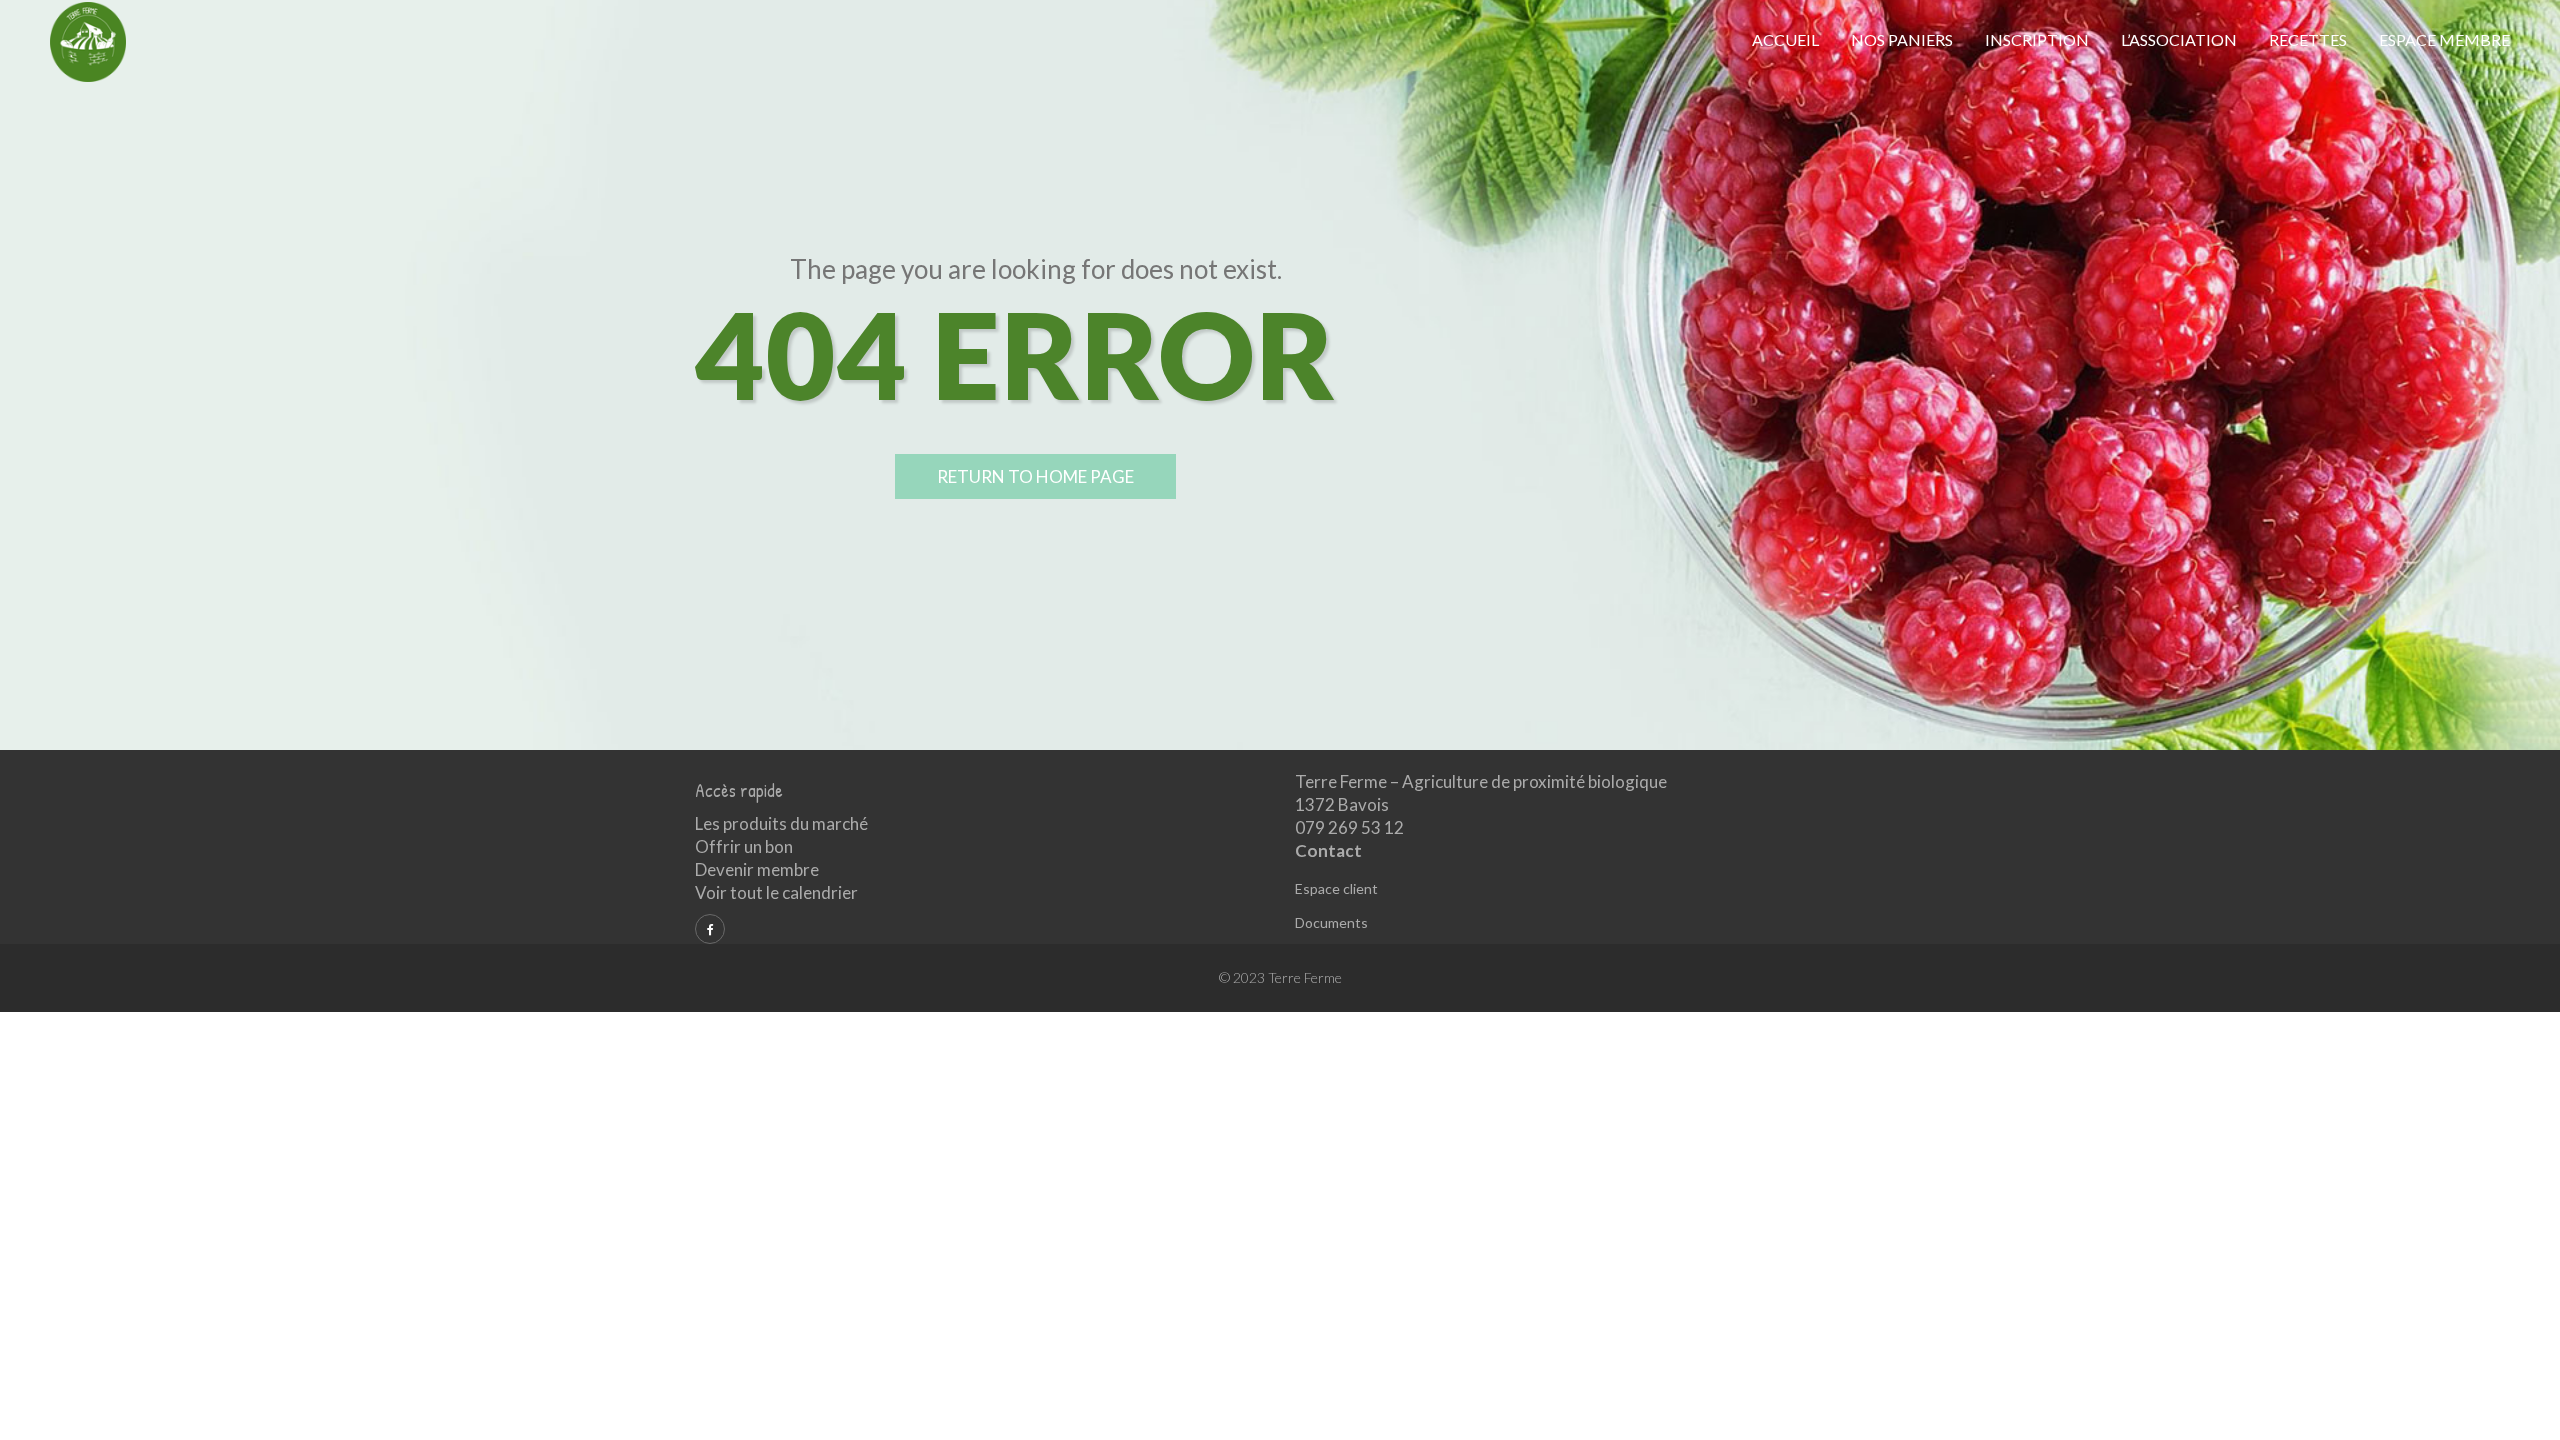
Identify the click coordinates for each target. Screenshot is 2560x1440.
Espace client (1336, 888)
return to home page (1035, 476)
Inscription (2037, 39)
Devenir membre (757, 869)
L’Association (2179, 39)
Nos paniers (1902, 39)
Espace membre (2444, 39)
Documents (1331, 922)
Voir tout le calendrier (776, 892)
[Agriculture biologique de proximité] (88, 41)
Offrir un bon (744, 846)
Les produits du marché (781, 823)
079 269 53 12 (1349, 827)
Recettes (2308, 39)
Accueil (1785, 39)
